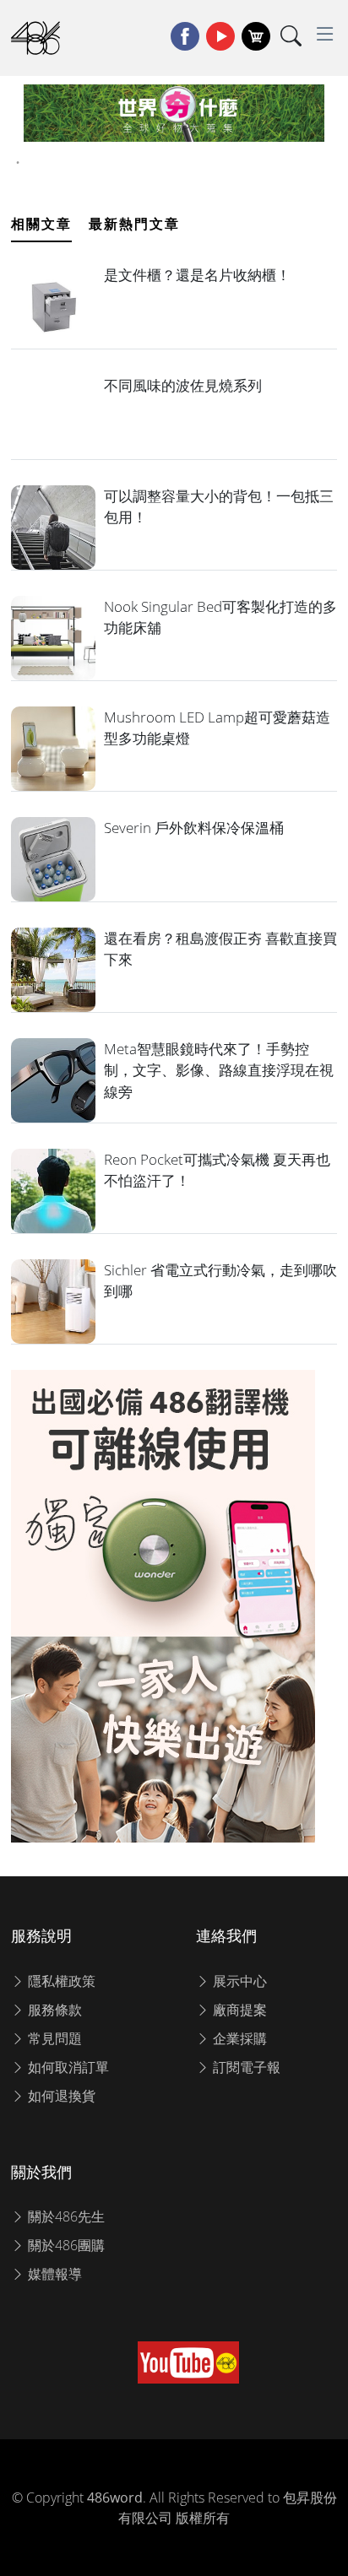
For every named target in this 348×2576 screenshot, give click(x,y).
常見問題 (53, 2038)
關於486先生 (65, 2216)
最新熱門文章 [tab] (134, 224)
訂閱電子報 (245, 2067)
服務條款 (53, 2010)
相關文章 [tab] (41, 224)
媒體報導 (53, 2274)
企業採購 (238, 2038)
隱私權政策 (60, 1981)
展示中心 (238, 1981)
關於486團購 (65, 2245)
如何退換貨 (60, 2096)
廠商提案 (238, 2010)
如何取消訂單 (67, 2067)
